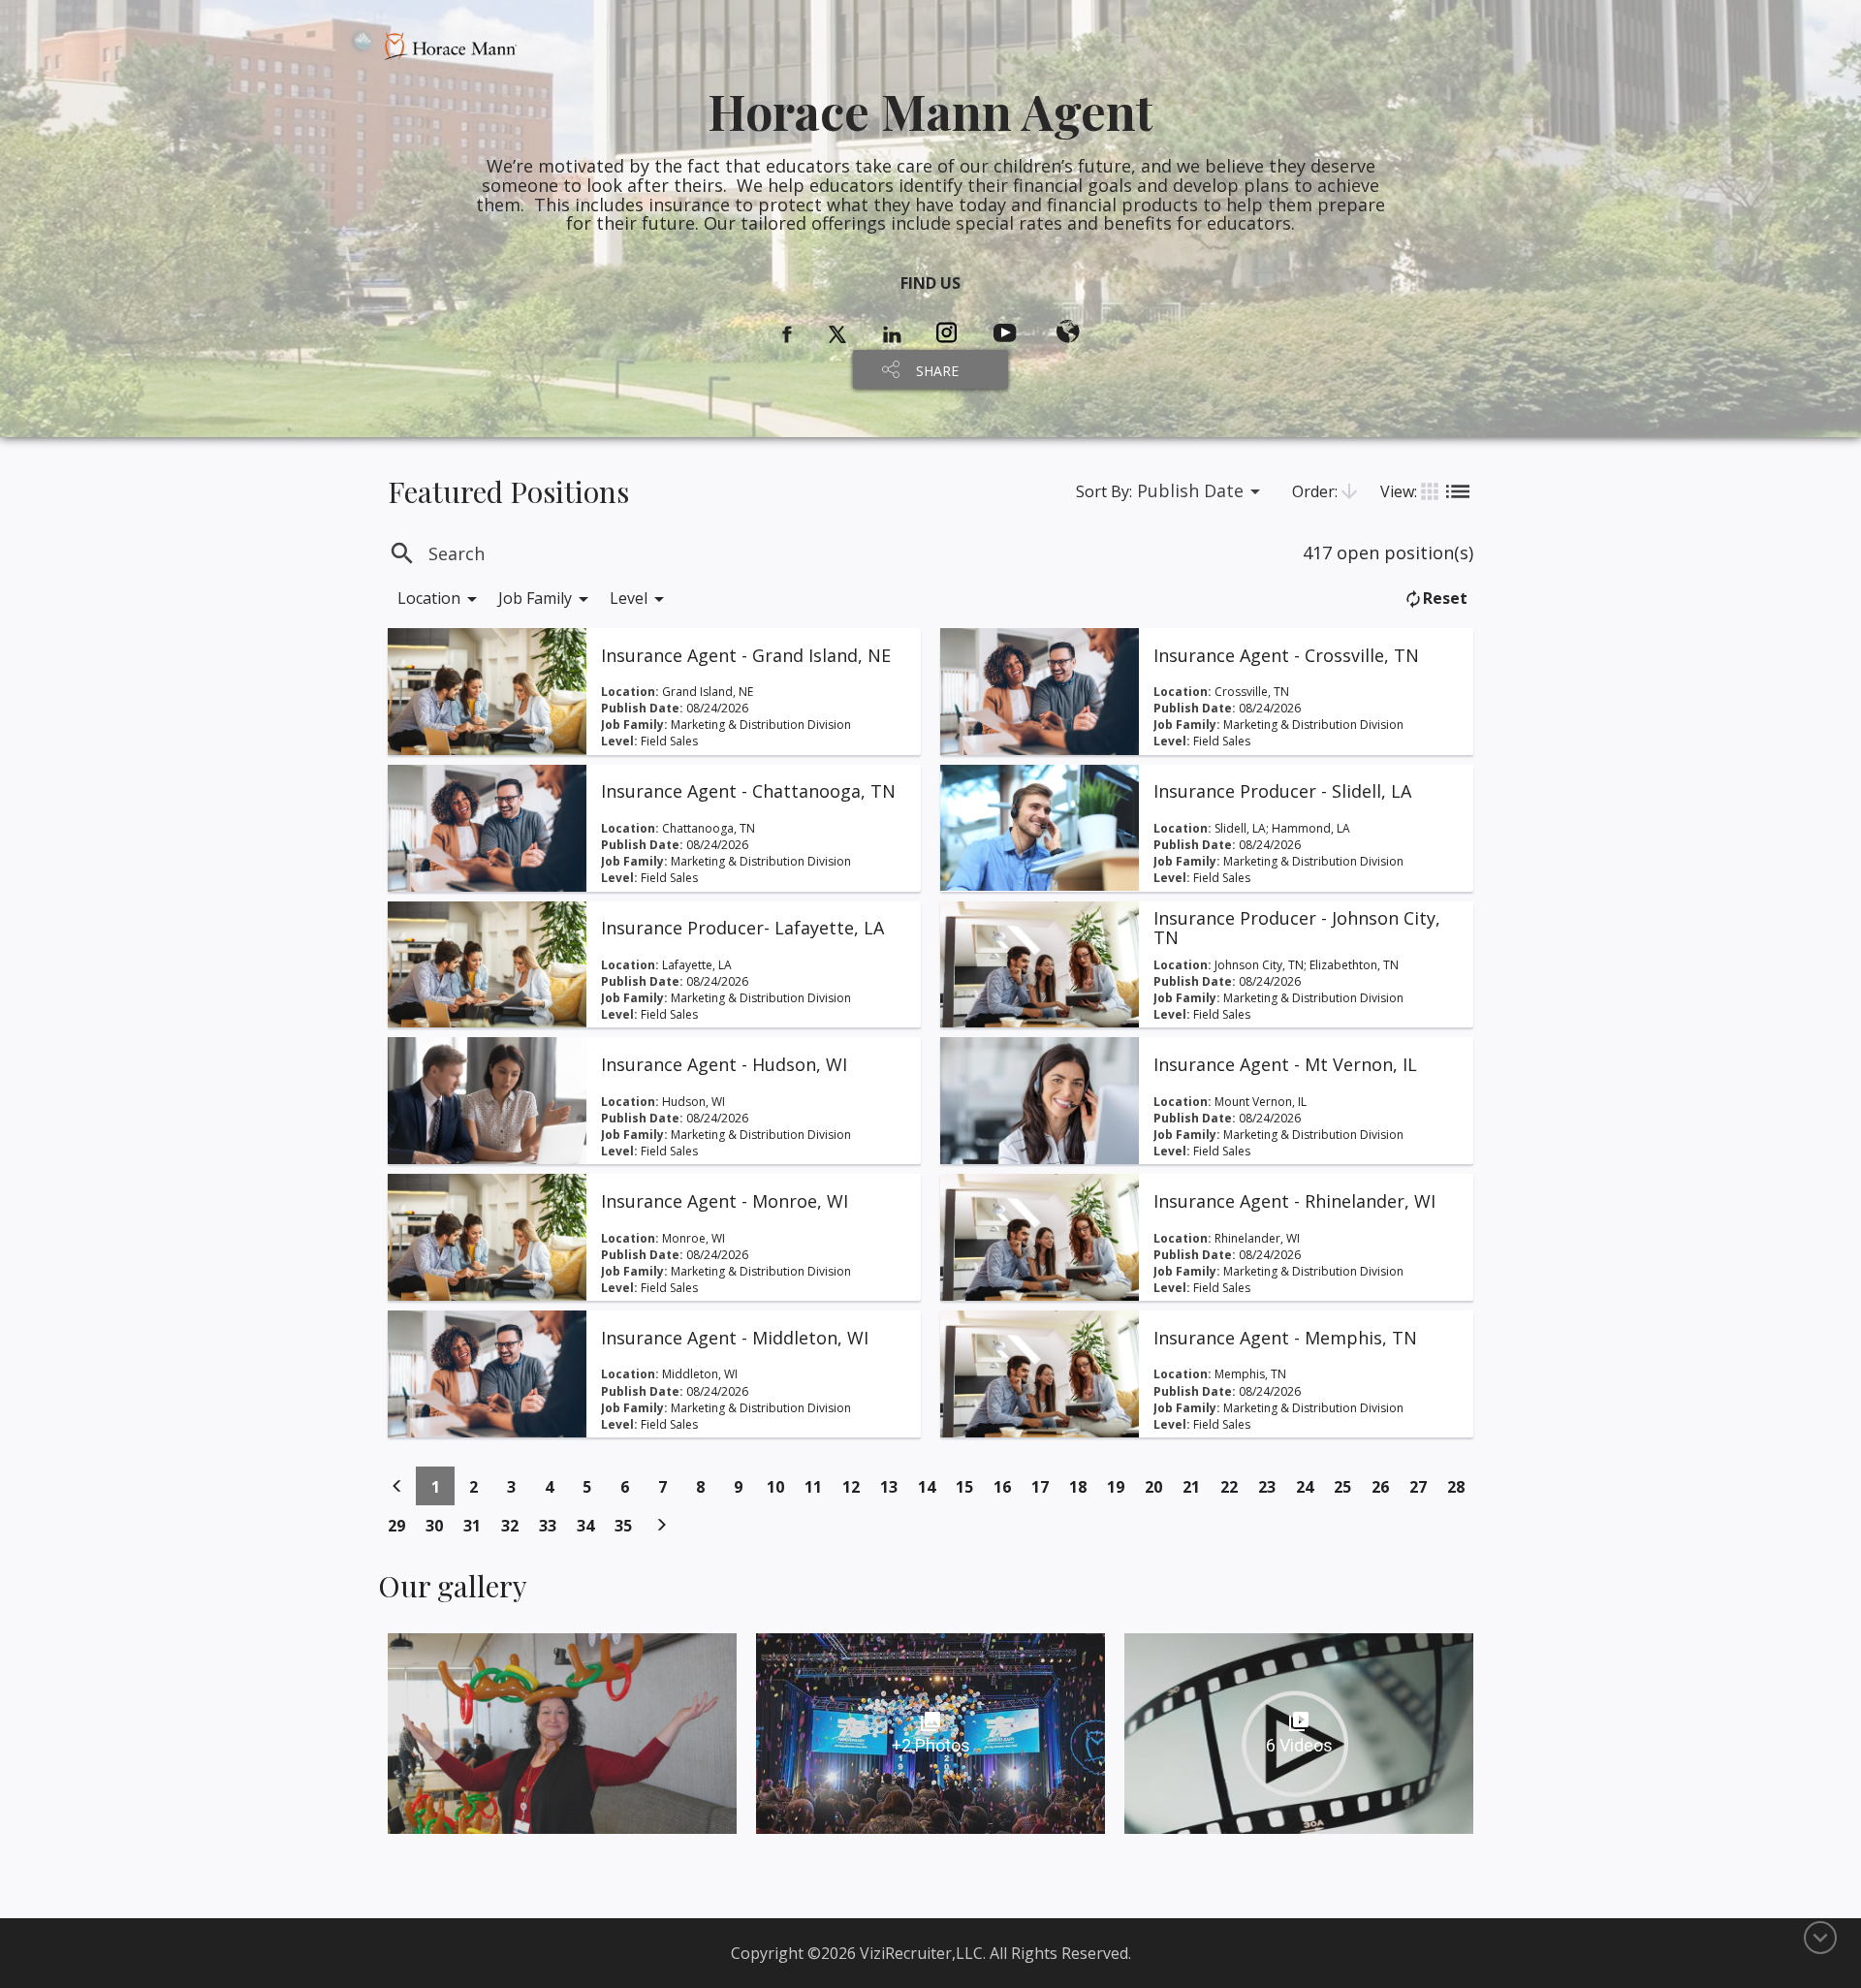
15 (970, 1486)
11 (819, 1486)
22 (1234, 1486)
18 (1083, 1486)
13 (894, 1486)
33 (553, 1525)
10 (781, 1486)
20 (1159, 1486)
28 (1461, 1486)
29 (402, 1525)
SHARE (937, 371)
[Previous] (397, 1486)
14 (932, 1486)
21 (1197, 1486)
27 (1423, 1486)
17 (1045, 1486)
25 (1348, 1486)
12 (856, 1486)
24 (1310, 1486)
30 (440, 1525)
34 (591, 1525)
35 (629, 1525)
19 (1121, 1486)
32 (515, 1525)
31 (477, 1525)
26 (1386, 1486)
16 (1008, 1486)
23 (1272, 1486)
